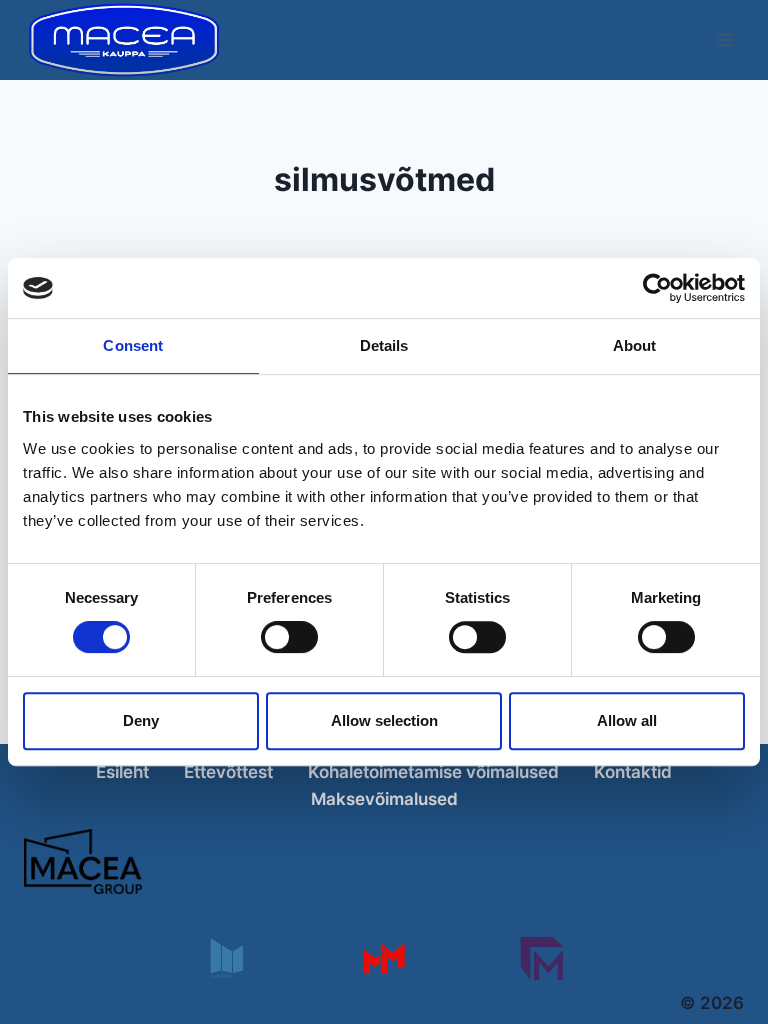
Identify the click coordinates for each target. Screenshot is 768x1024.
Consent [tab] (133, 345)
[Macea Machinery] (383, 958)
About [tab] (635, 345)
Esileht (122, 772)
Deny (141, 720)
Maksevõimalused (384, 799)
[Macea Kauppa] (225, 958)
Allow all (627, 720)
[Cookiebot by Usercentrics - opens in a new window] (657, 288)
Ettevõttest (228, 772)
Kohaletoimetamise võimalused (433, 772)
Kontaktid (633, 772)
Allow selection (384, 720)
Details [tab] (384, 345)
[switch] (289, 637)
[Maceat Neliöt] (541, 958)
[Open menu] (725, 39)
